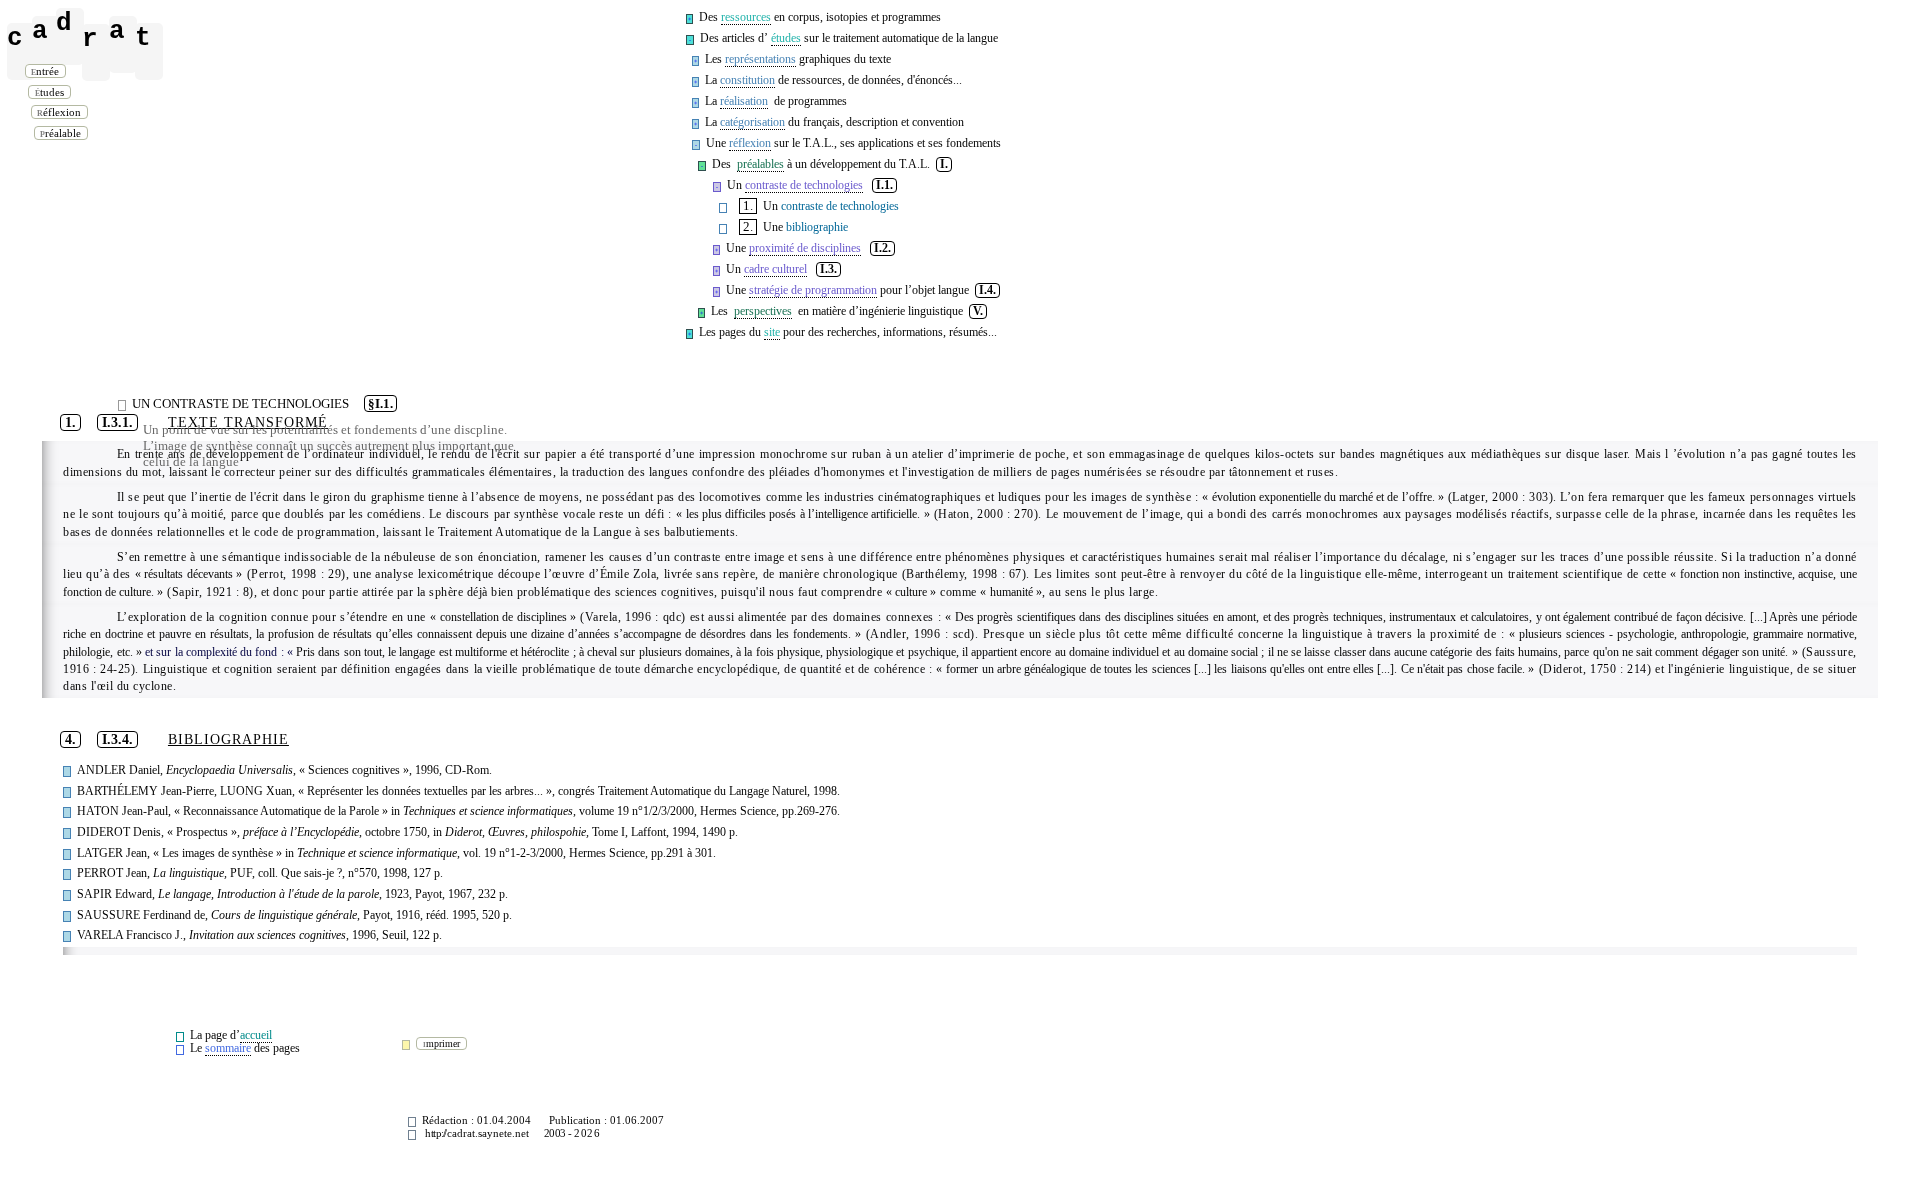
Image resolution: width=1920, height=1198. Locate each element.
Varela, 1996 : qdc (633, 617)
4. (70, 739)
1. (748, 206)
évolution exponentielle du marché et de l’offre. (1323, 497)
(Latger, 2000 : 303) (1500, 497)
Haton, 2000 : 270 (985, 514)
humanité (1011, 592)
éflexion (61, 112)
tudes (52, 92)
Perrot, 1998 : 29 (296, 574)
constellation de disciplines (503, 617)
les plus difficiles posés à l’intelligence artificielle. (802, 514)
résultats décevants (188, 574)
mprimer (444, 1043)
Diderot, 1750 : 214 (1595, 669)
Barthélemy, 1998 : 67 (964, 574)
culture (911, 592)
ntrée (47, 71)
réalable (62, 133)
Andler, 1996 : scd (920, 634)
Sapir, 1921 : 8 (211, 592)
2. (748, 227)
